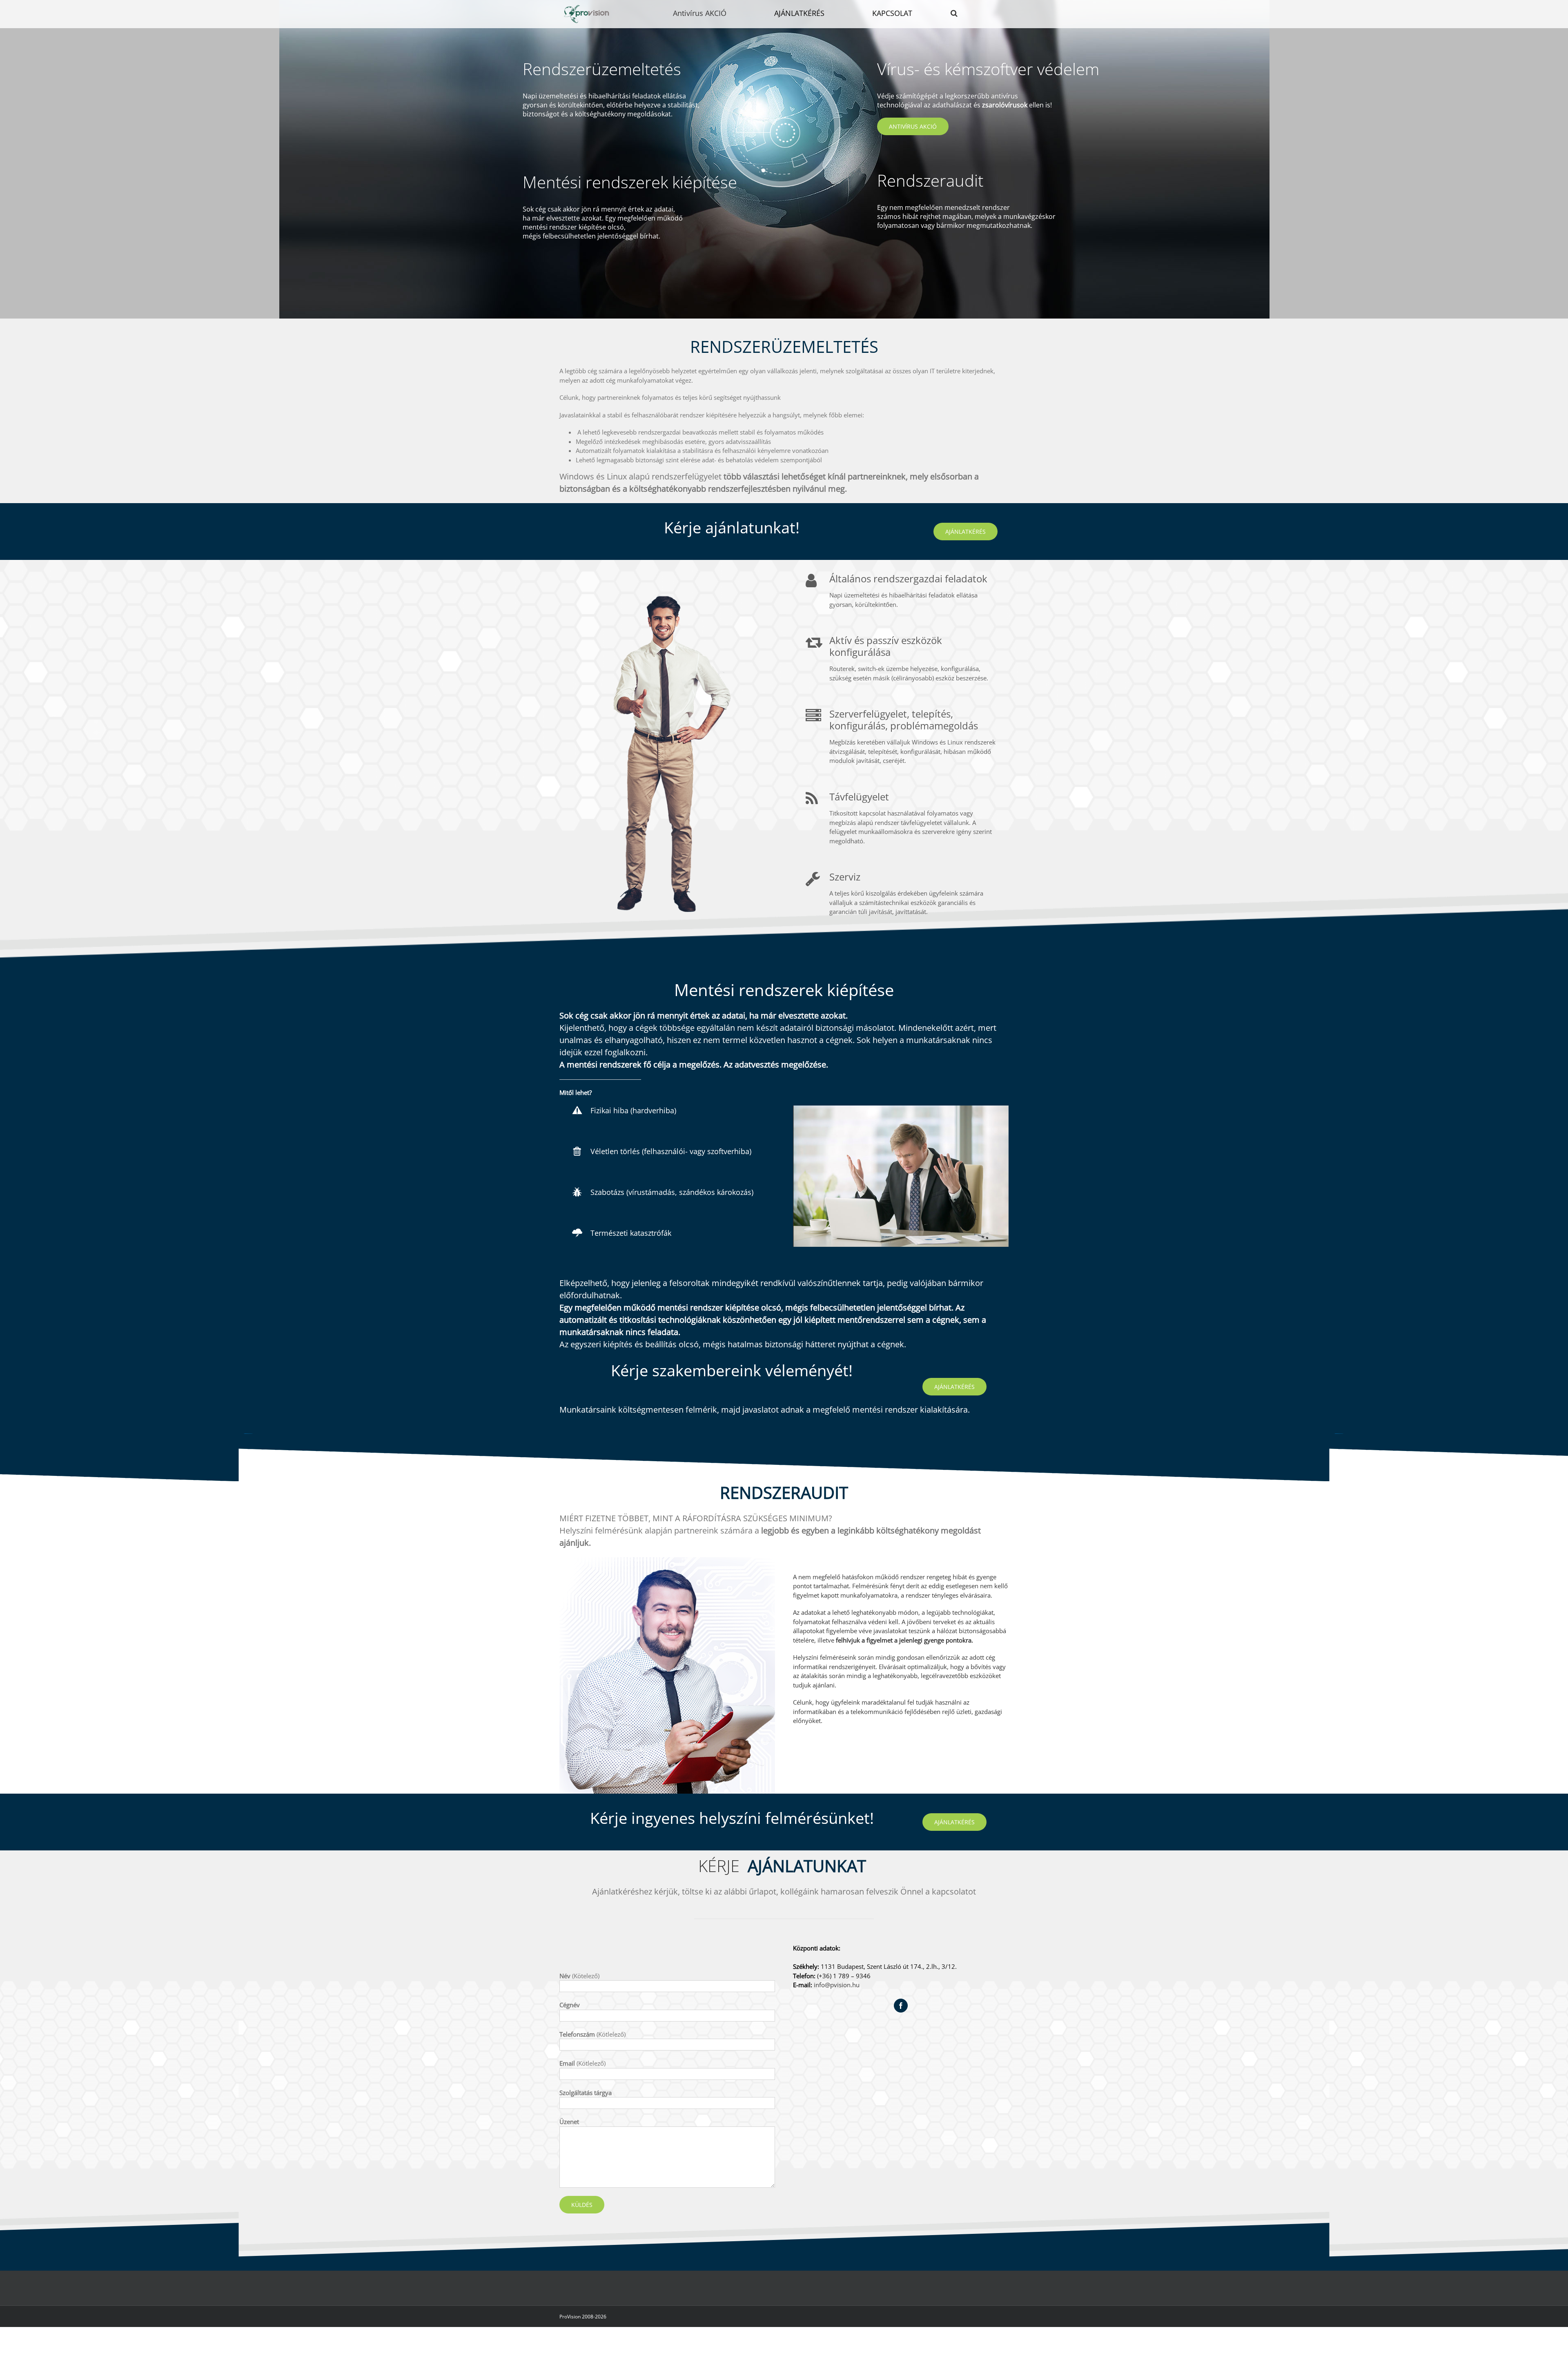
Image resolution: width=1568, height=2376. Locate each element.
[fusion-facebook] (901, 2006)
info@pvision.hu (837, 1985)
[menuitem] (705, 13)
